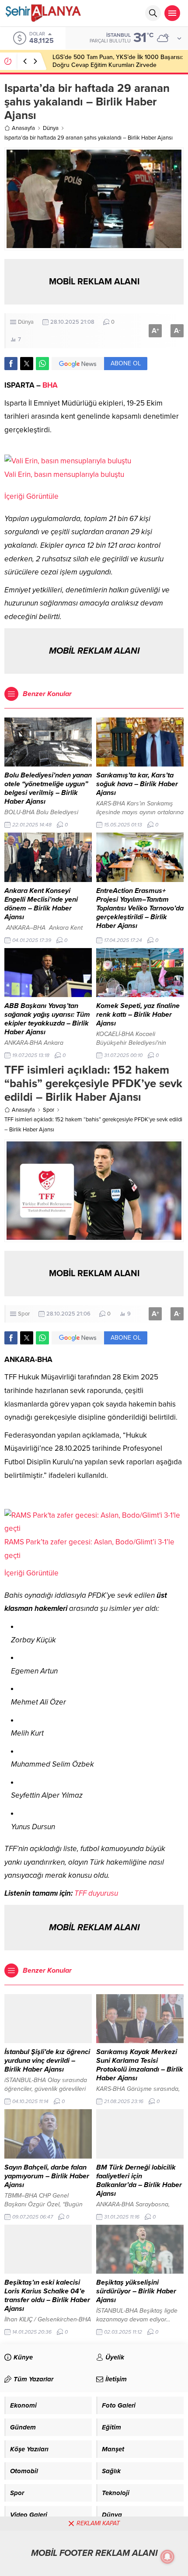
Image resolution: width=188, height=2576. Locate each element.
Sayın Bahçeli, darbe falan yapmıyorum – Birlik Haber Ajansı (47, 2176)
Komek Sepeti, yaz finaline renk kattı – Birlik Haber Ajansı (138, 1015)
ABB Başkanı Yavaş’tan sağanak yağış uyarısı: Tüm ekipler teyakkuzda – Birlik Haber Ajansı (47, 1019)
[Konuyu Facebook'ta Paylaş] (11, 364)
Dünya (51, 128)
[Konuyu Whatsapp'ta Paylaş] (42, 364)
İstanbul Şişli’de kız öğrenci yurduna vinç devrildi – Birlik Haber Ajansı (47, 2061)
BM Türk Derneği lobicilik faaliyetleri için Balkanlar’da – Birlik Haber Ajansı (139, 2180)
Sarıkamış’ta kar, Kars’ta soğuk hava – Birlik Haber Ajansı (137, 784)
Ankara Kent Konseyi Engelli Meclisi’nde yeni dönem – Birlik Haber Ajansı (41, 904)
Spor (49, 1110)
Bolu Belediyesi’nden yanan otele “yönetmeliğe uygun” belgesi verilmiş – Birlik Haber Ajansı (48, 788)
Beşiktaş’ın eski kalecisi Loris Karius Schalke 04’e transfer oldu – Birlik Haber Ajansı (47, 2296)
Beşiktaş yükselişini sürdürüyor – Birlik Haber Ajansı (136, 2291)
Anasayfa (23, 128)
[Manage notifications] (167, 2557)
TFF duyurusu (96, 1893)
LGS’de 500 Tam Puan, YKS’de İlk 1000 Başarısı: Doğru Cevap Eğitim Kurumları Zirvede (118, 61)
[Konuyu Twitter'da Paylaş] (27, 364)
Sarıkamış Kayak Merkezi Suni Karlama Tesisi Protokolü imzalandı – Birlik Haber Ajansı (140, 2065)
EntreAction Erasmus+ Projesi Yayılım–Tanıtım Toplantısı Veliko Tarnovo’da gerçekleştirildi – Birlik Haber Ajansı (140, 908)
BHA (50, 385)
